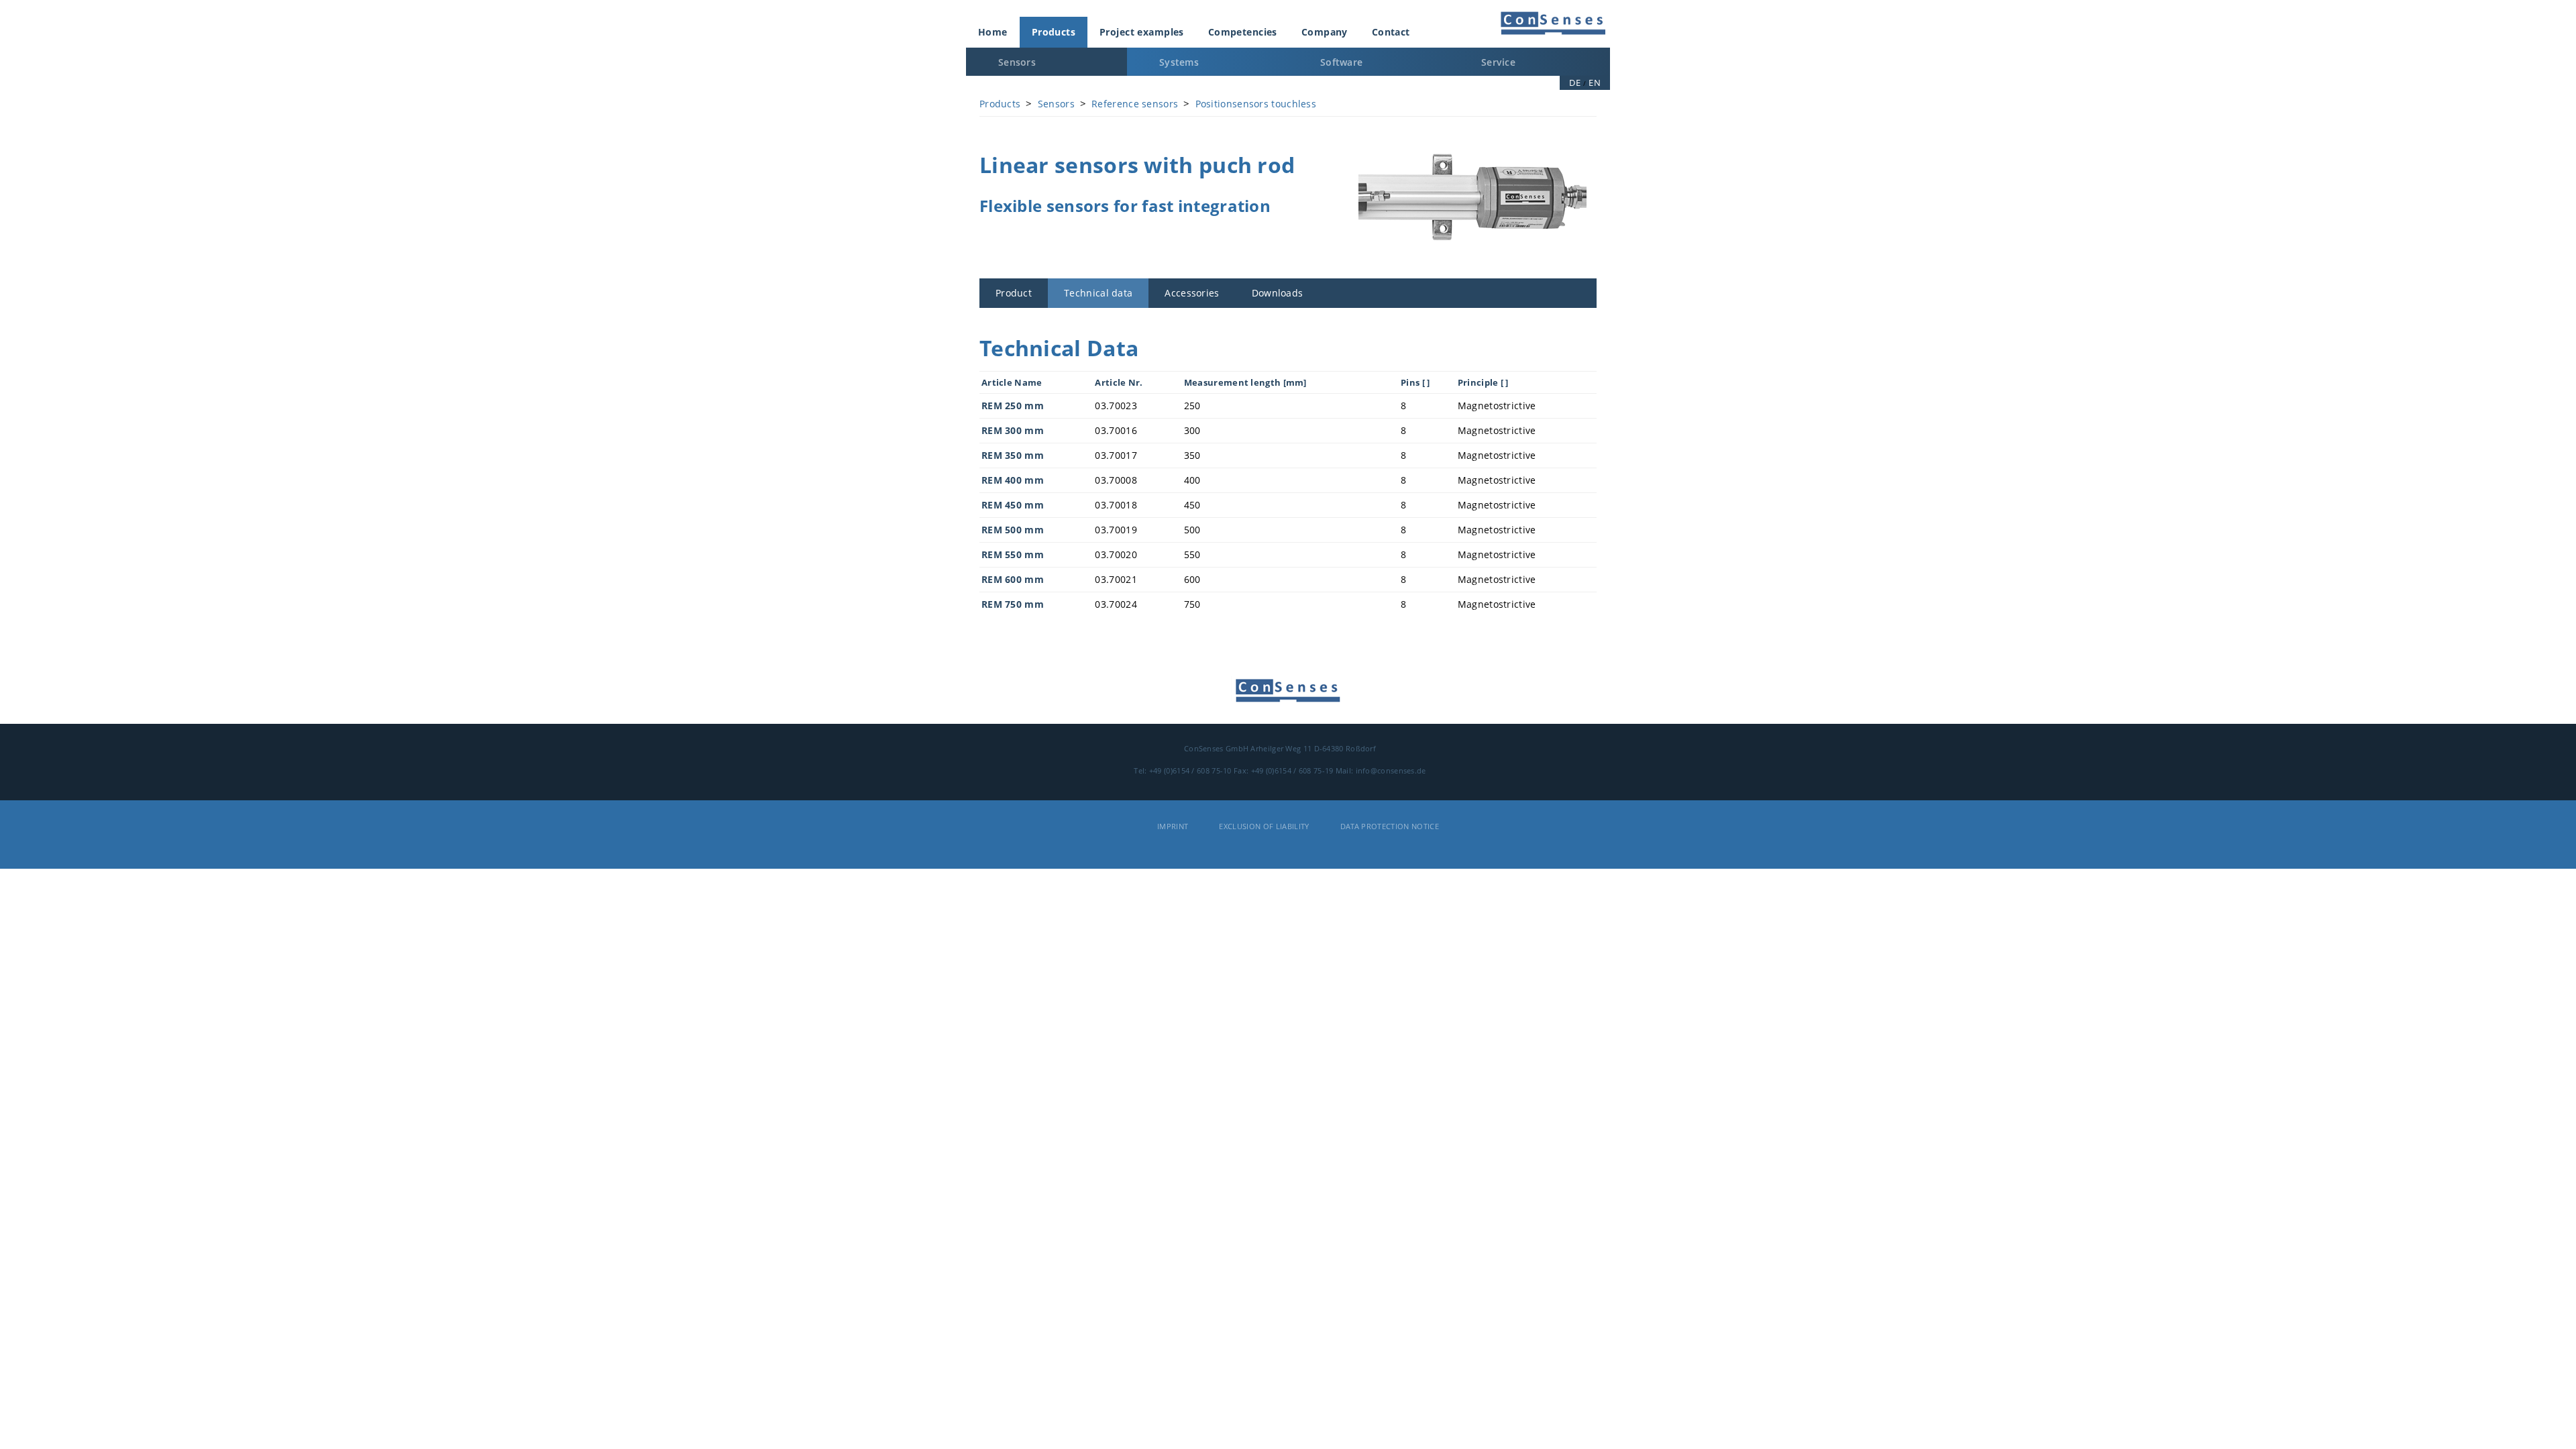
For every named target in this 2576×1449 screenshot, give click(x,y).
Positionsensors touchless (1256, 104)
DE (1575, 83)
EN (1595, 83)
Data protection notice (1390, 826)
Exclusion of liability (1264, 826)
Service (1498, 62)
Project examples (1142, 32)
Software (1341, 62)
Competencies (1243, 32)
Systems (1179, 62)
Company (1325, 32)
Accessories (1192, 293)
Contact (1391, 32)
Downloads (1278, 293)
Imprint (1173, 826)
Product (1014, 293)
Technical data (1098, 293)
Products (1054, 32)
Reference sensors (1135, 104)
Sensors (1017, 62)
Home (993, 32)
